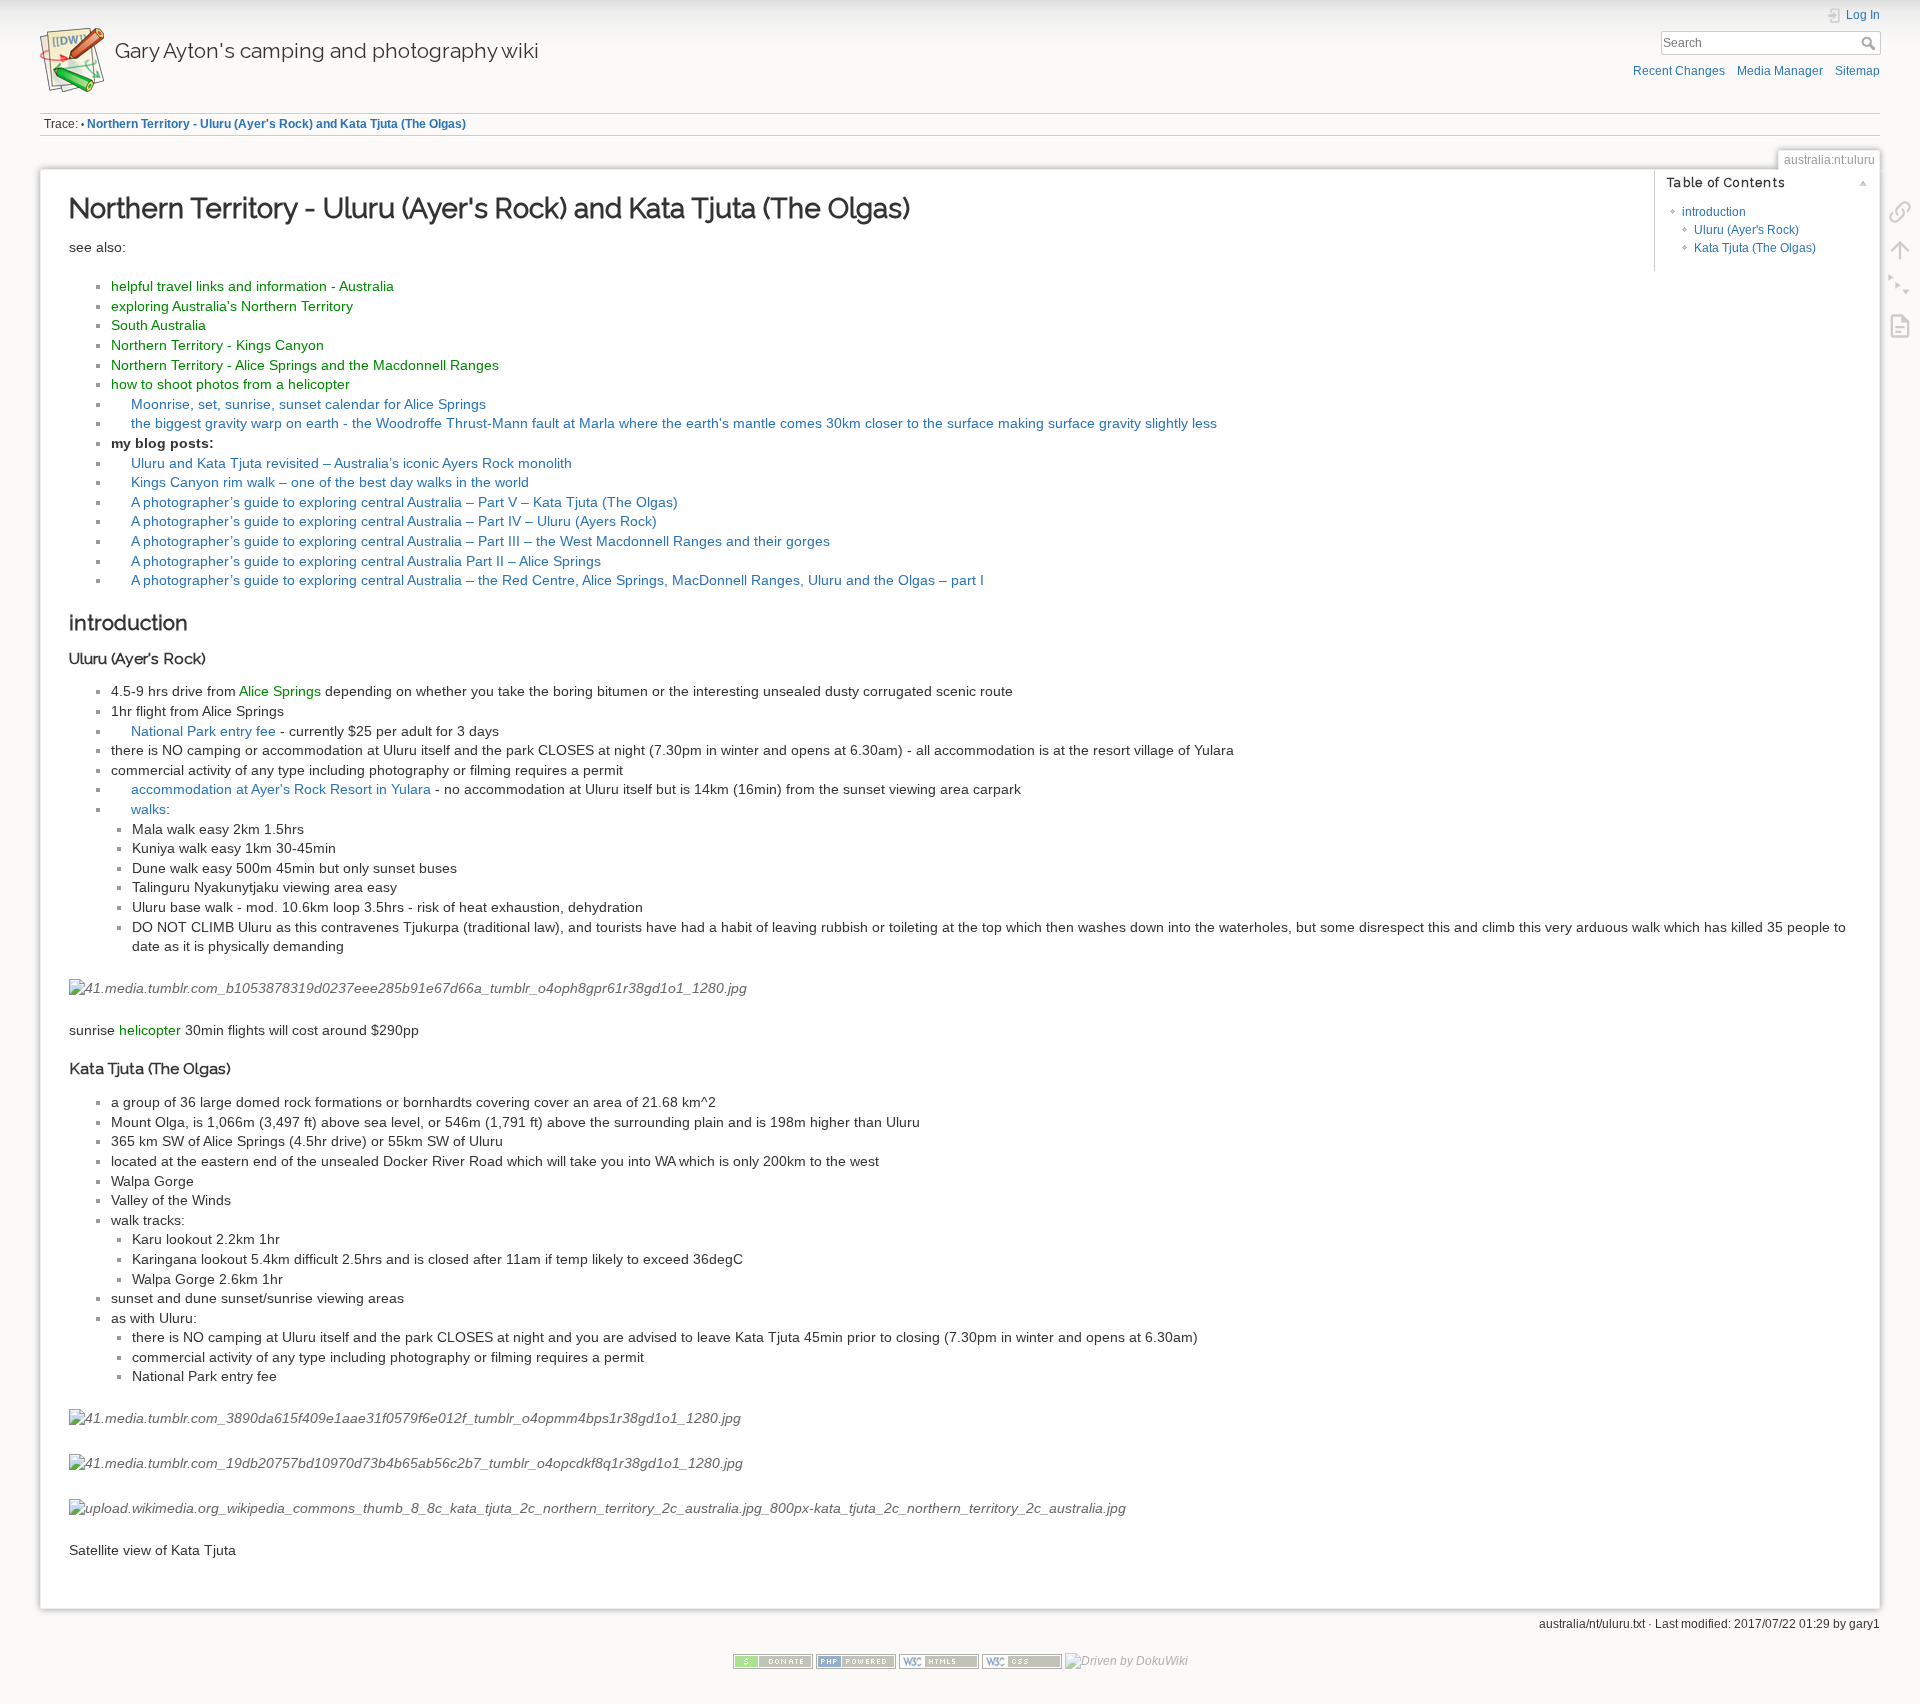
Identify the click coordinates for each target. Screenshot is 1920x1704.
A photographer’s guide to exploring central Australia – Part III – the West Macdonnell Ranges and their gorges (480, 541)
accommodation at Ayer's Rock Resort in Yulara (281, 789)
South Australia (158, 325)
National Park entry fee (203, 731)
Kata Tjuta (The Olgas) (1755, 248)
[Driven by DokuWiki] (1126, 1661)
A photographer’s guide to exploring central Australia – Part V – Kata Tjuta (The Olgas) (404, 502)
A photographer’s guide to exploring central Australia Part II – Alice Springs (366, 561)
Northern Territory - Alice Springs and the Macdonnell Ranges (305, 365)
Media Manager (1780, 71)
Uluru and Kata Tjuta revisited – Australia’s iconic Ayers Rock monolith (351, 463)
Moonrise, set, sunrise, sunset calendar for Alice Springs (308, 404)
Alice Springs (280, 691)
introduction (1714, 212)
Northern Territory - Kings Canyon (217, 345)
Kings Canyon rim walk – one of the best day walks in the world (330, 482)
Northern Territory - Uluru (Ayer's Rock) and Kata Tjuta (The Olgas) (276, 124)
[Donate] (773, 1661)
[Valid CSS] (1022, 1661)
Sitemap (1857, 71)
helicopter (150, 1030)
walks (148, 809)
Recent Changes (1679, 71)
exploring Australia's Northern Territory (232, 306)
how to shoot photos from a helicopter (230, 384)
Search (1870, 43)
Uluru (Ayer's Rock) (1746, 230)
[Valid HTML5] (939, 1661)
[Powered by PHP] (856, 1661)
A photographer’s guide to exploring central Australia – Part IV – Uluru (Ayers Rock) (394, 521)
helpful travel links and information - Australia (252, 286)
